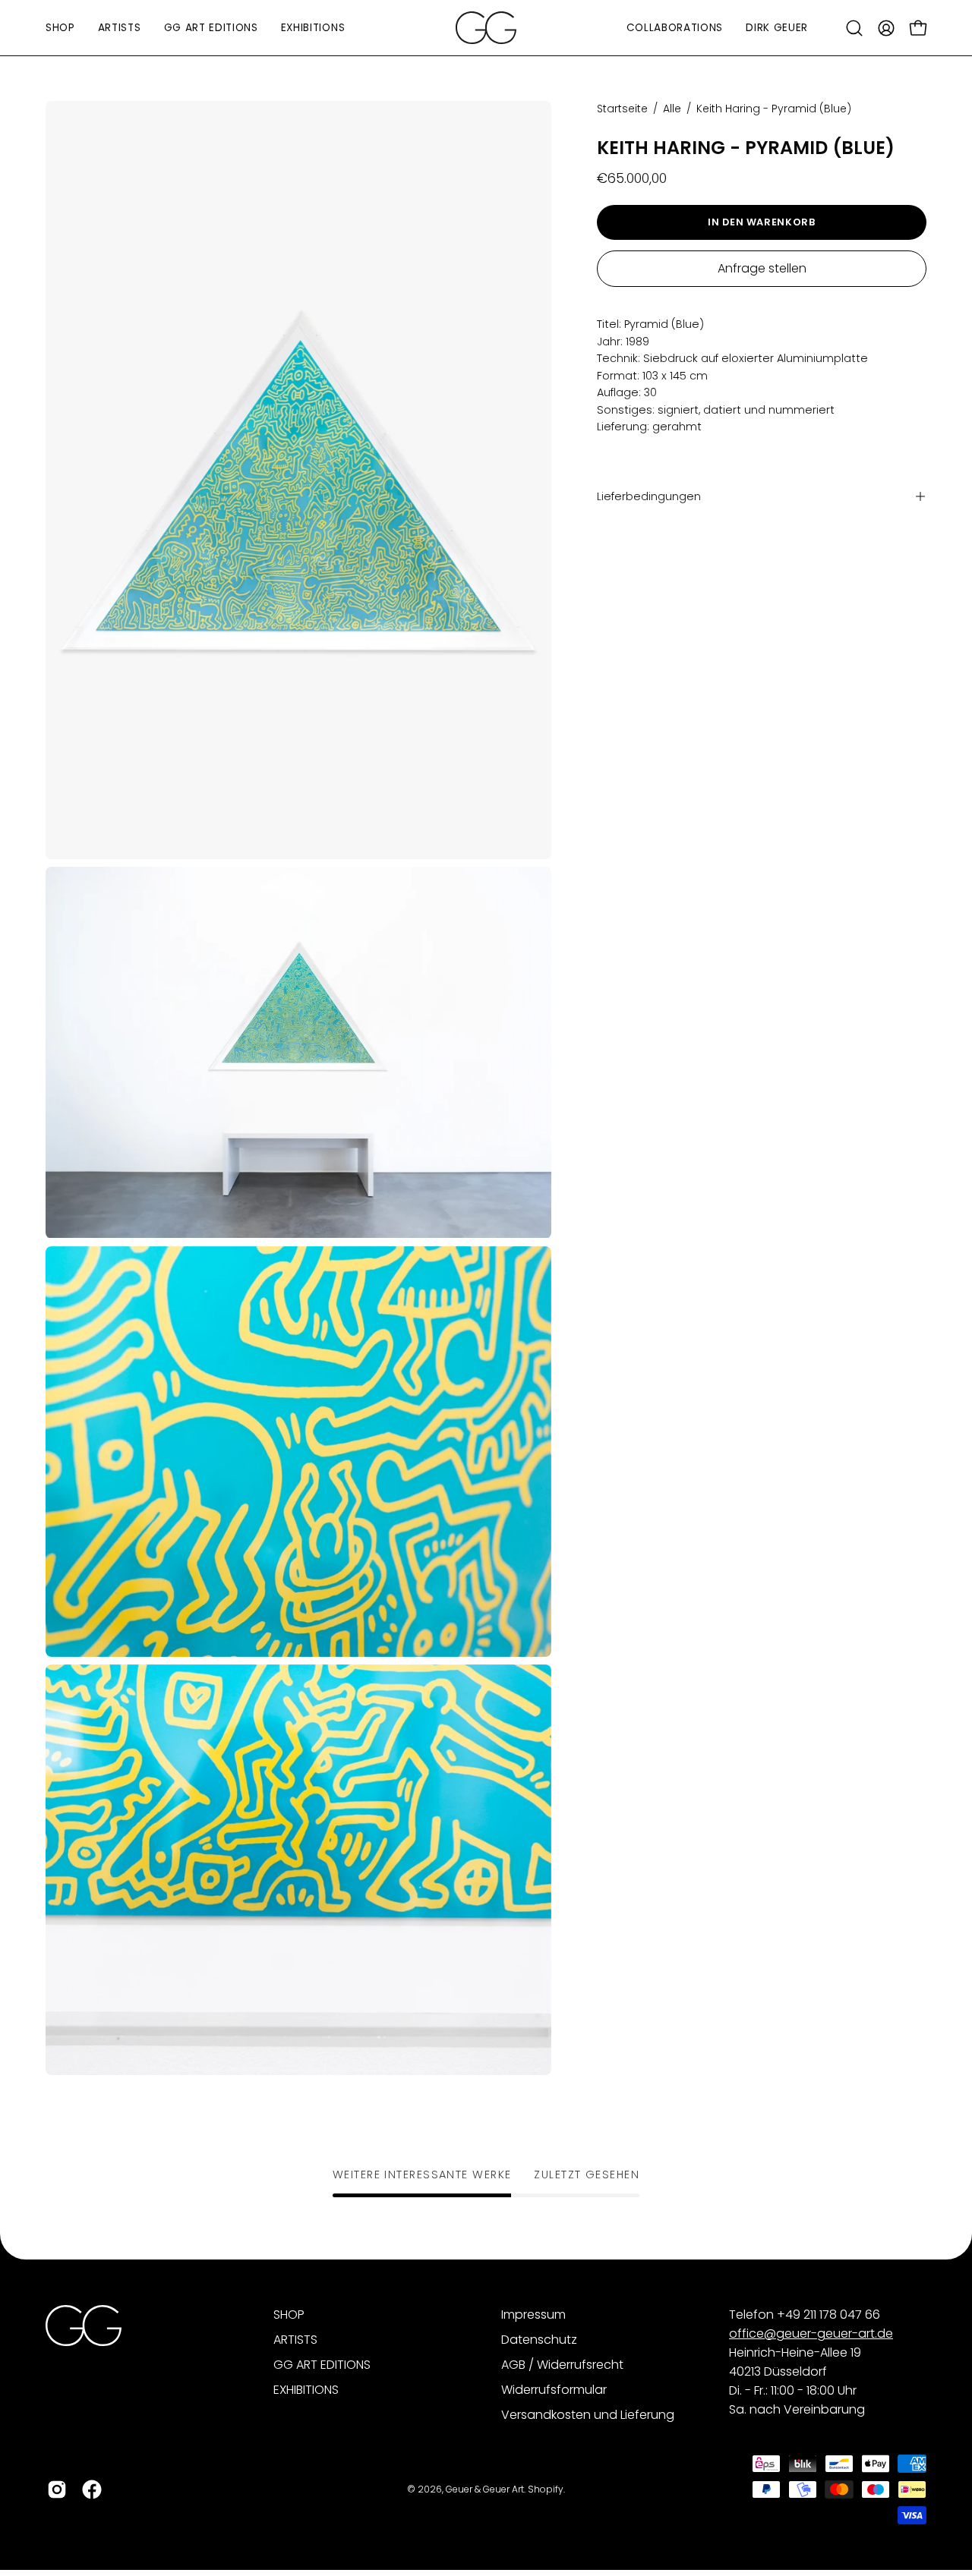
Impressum (533, 2315)
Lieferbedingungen (649, 496)
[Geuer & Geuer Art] (486, 28)
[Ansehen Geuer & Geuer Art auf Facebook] (92, 2489)
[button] (854, 28)
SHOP (289, 2315)
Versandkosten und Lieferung (588, 2415)
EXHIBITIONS (306, 2390)
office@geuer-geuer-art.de (811, 2334)
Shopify (546, 2489)
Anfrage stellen (762, 268)
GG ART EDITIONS (322, 2365)
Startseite (622, 109)
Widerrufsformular (554, 2390)
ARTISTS (295, 2340)
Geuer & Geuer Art (485, 2489)
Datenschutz (539, 2340)
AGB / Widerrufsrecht (562, 2365)
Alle (672, 109)
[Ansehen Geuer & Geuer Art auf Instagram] (57, 2489)
